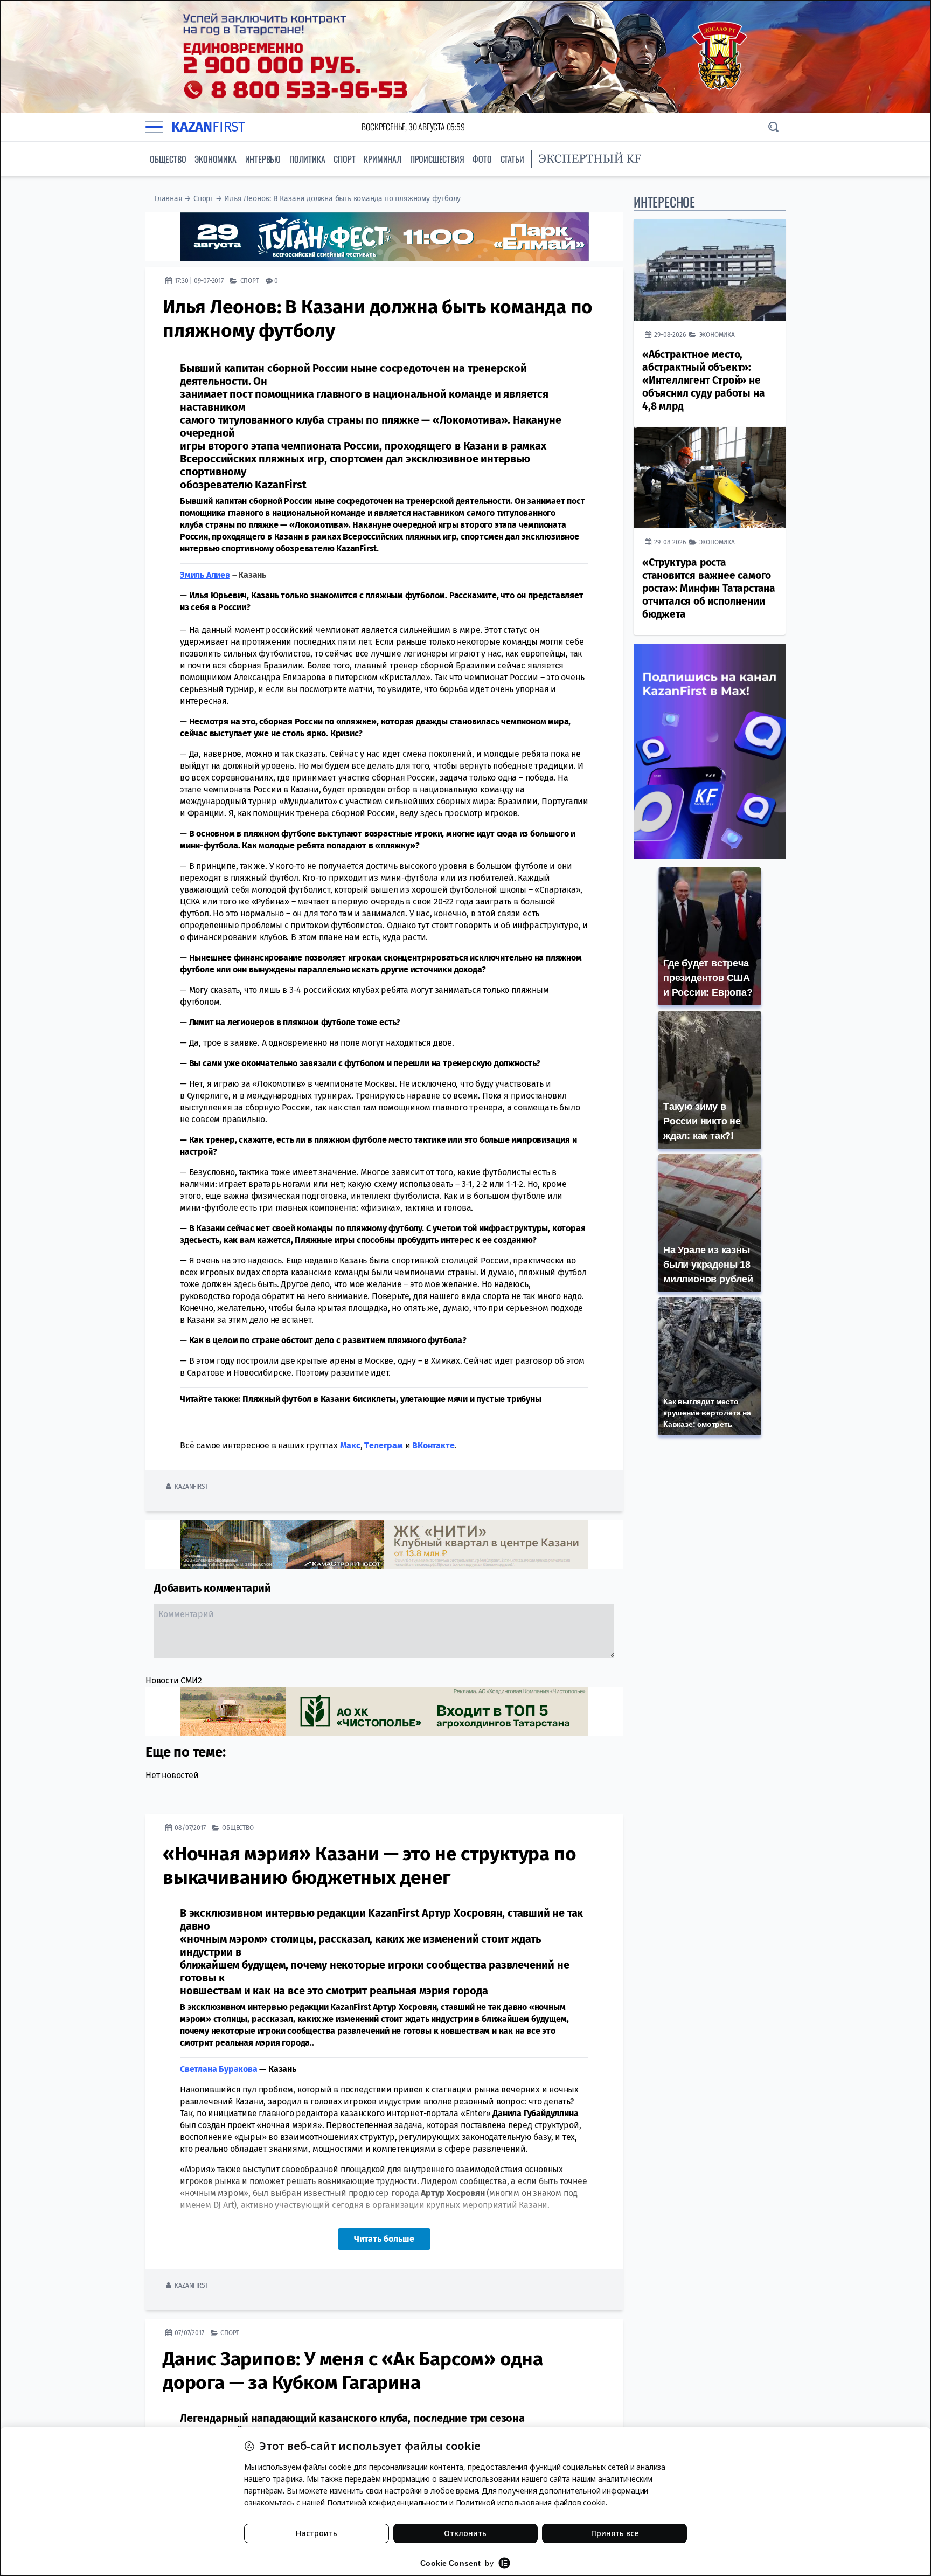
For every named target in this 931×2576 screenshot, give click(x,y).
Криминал (382, 159)
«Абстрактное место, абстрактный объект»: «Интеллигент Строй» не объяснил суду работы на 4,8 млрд (703, 380)
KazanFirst (191, 1486)
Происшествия (437, 159)
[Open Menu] (154, 127)
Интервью (263, 159)
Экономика (215, 159)
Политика (307, 159)
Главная (168, 199)
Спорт (344, 159)
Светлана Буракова (219, 2069)
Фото (482, 159)
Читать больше (384, 2239)
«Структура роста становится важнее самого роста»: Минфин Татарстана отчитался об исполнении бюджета (709, 588)
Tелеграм (383, 1445)
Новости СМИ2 (174, 1680)
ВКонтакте (433, 1445)
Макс (350, 1445)
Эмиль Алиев (205, 575)
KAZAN (208, 127)
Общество (168, 159)
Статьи (512, 159)
